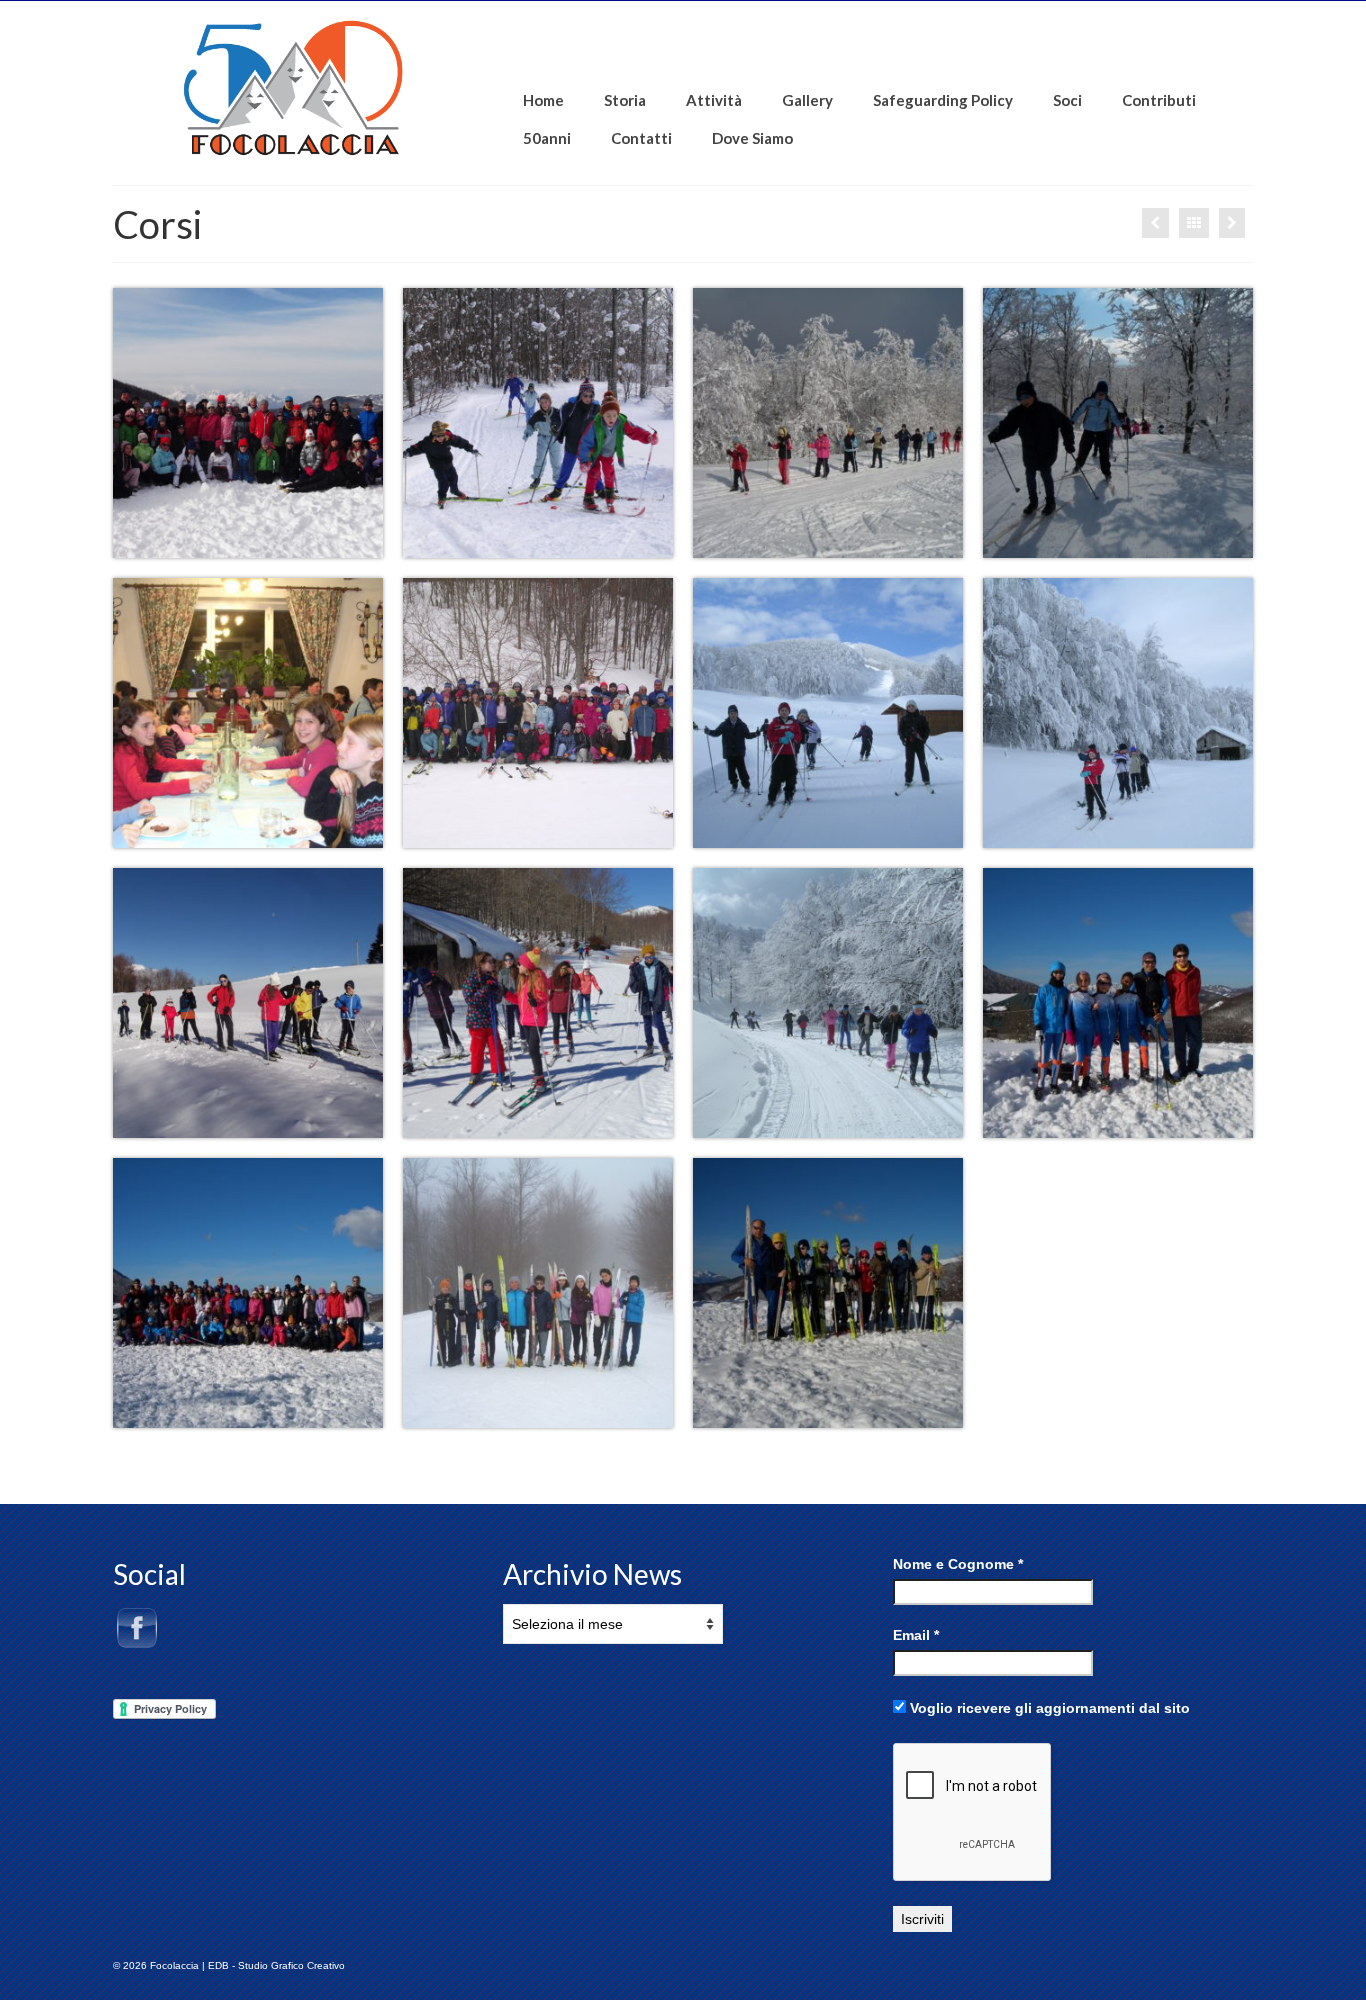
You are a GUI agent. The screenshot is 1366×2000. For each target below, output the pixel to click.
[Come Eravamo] (1232, 223)
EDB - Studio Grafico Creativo (276, 1965)
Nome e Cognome (958, 1564)
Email (916, 1635)
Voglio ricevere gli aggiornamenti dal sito (1048, 1708)
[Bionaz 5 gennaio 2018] (1155, 223)
